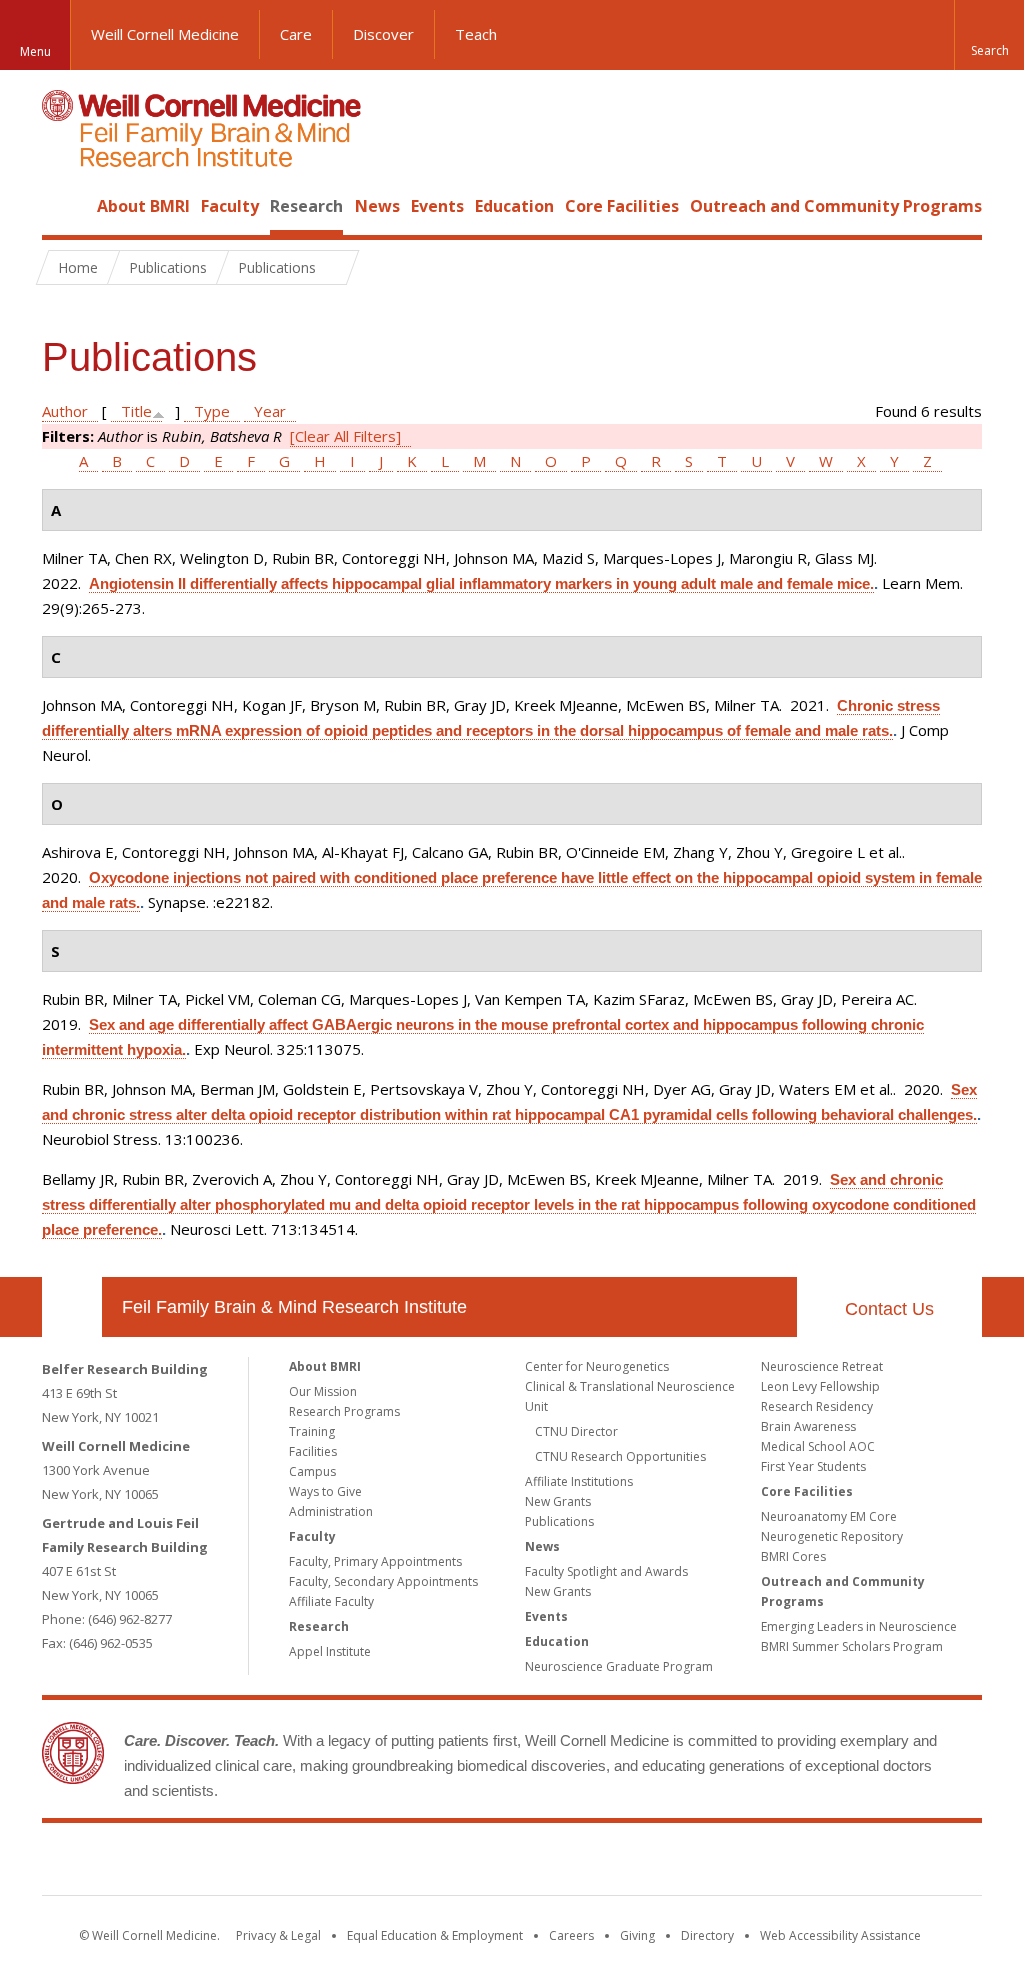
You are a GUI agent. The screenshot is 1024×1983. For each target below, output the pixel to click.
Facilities (313, 1451)
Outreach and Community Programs (836, 206)
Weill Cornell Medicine (165, 34)
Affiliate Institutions (579, 1481)
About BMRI (143, 206)
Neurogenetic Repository (832, 1536)
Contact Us (889, 1309)
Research (306, 206)
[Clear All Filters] (345, 436)
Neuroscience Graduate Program (619, 1666)
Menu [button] (35, 51)
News (377, 206)
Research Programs (344, 1411)
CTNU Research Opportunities (620, 1456)
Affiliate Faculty (331, 1601)
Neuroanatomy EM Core (829, 1516)
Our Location (72, 1307)
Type (212, 411)
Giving (637, 1935)
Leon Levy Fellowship (820, 1386)
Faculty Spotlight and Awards (606, 1571)
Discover (383, 34)
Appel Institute (330, 1651)
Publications (559, 1521)
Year (270, 411)
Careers (571, 1935)
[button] (989, 35)
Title (136, 411)
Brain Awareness (808, 1426)
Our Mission (323, 1391)
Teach (476, 34)
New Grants (558, 1501)
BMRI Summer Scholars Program (852, 1646)
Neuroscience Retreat (822, 1366)
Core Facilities (622, 206)
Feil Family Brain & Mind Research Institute (294, 1307)
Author (65, 411)
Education (514, 206)
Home (64, 206)
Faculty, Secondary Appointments (383, 1581)
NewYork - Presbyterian (679, 1863)
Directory (707, 1935)
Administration (331, 1511)
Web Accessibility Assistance (840, 1935)
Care (296, 34)
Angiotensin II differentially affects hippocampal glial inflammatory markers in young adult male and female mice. (481, 583)
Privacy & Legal (278, 1935)
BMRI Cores (793, 1556)
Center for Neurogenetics (597, 1366)
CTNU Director (576, 1431)
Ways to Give (325, 1491)
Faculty (230, 206)
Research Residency (817, 1406)
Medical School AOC (818, 1446)
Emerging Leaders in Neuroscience (859, 1626)
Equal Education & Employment (435, 1935)
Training (312, 1431)
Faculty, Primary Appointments (375, 1561)
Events (437, 206)
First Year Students (813, 1466)
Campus (312, 1471)
